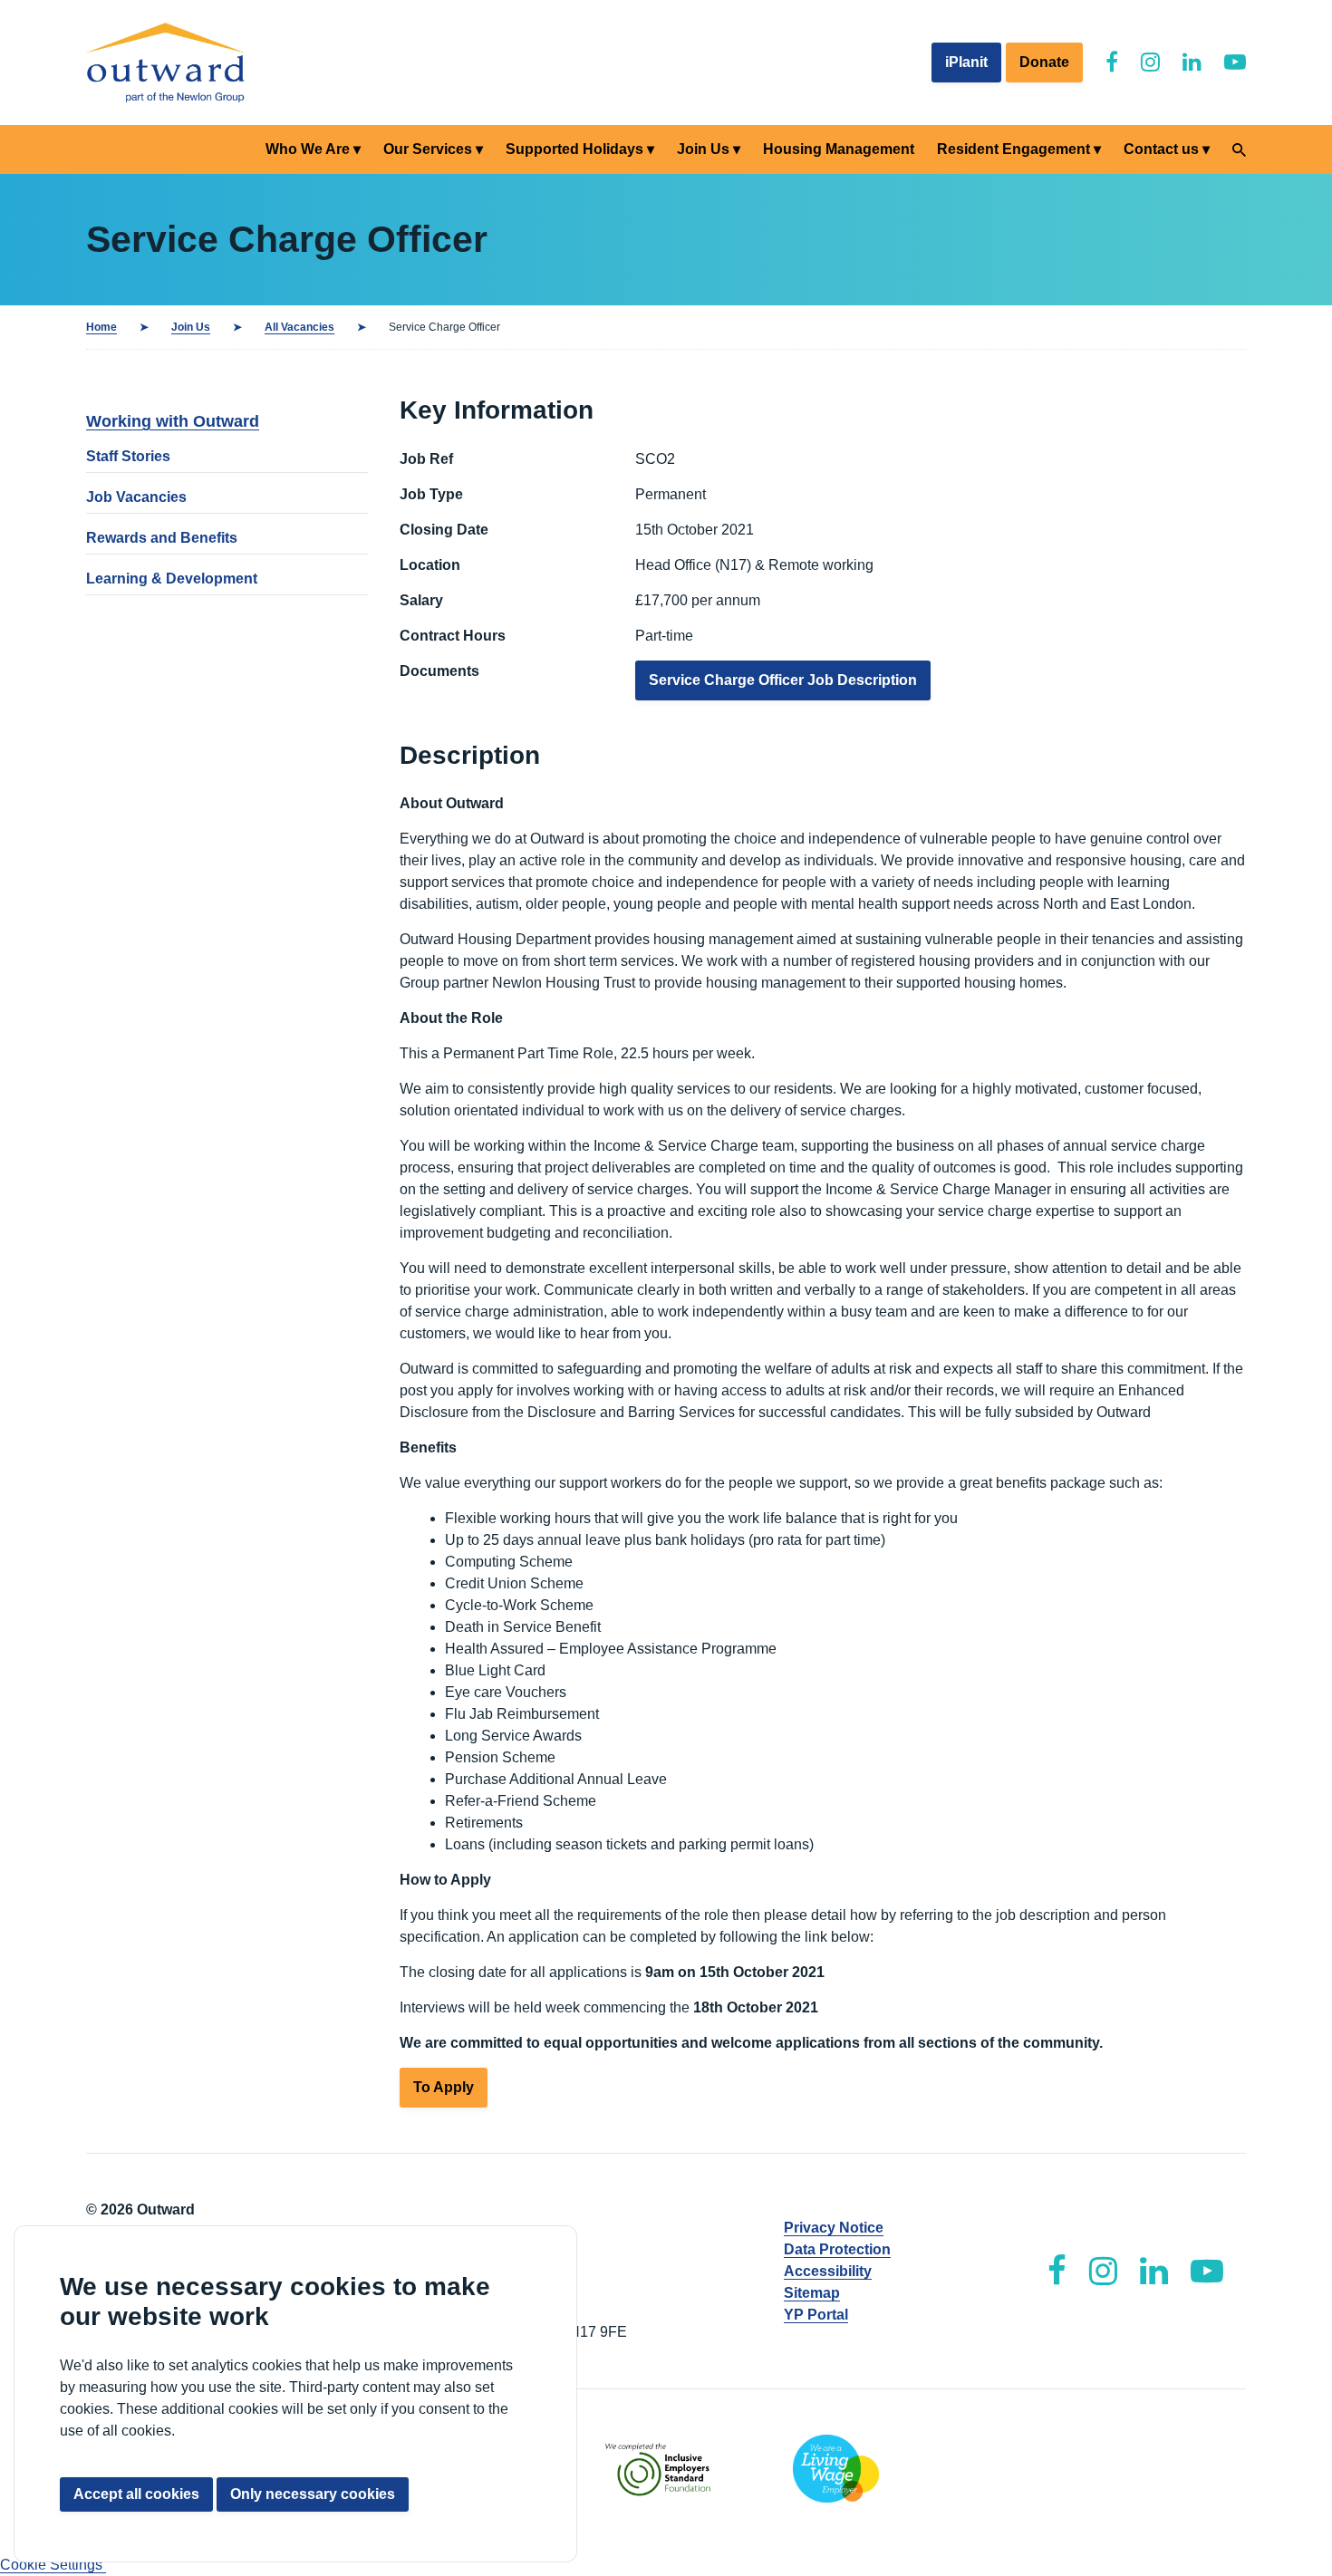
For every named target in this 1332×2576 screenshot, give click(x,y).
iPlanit (966, 62)
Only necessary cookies (313, 2494)
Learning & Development (172, 579)
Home (101, 327)
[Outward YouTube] (1235, 62)
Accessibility (828, 2271)
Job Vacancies (136, 497)
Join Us (703, 149)
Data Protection (837, 2249)
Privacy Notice (834, 2228)
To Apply (444, 2087)
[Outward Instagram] (1150, 62)
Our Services (428, 149)
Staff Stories (128, 456)
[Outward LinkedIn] (1192, 62)
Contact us (1161, 149)
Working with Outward (173, 421)
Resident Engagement (1013, 149)
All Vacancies (299, 327)
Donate (1044, 62)
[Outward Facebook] (1112, 62)
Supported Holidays (574, 149)
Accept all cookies (136, 2494)
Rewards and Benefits (162, 538)
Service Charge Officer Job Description (783, 680)
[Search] (1239, 150)
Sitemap (812, 2293)
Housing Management (839, 149)
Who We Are (308, 149)
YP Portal (816, 2315)
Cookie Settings (53, 2565)
